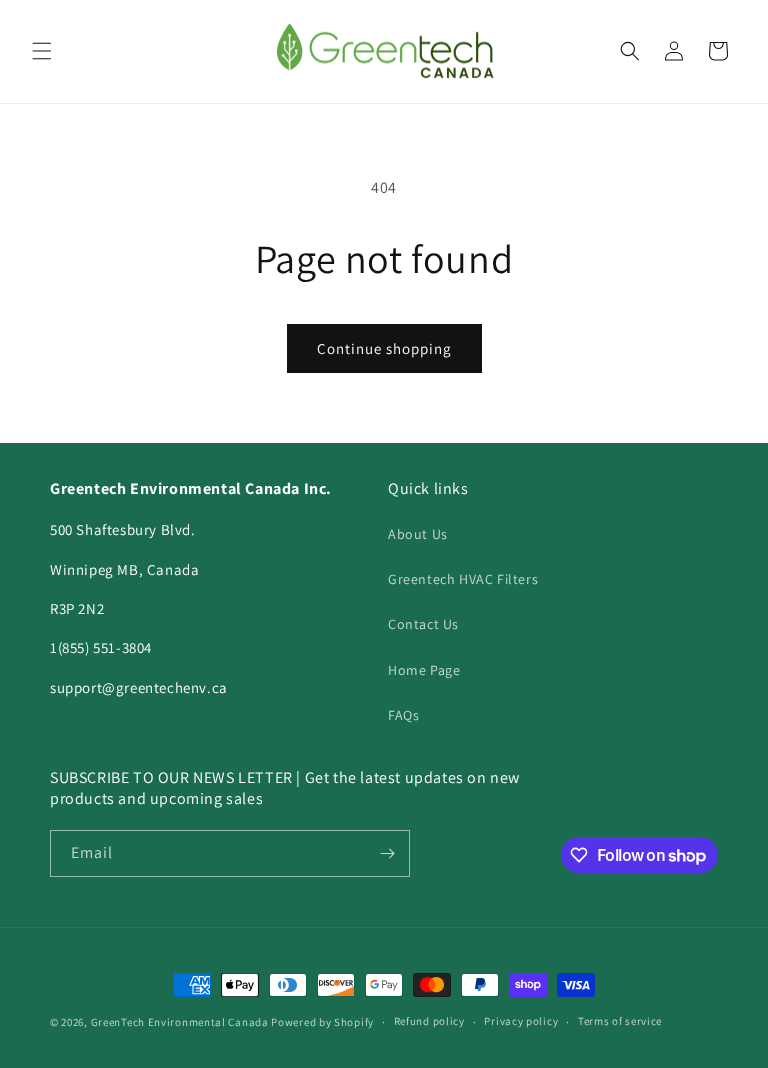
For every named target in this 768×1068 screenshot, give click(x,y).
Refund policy (429, 1021)
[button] (42, 51)
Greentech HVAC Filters (463, 579)
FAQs (403, 715)
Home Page (424, 670)
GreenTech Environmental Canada (180, 1022)
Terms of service (620, 1021)
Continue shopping (384, 348)
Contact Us (423, 624)
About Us (418, 534)
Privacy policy (521, 1021)
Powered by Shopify (322, 1022)
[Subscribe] (387, 853)
